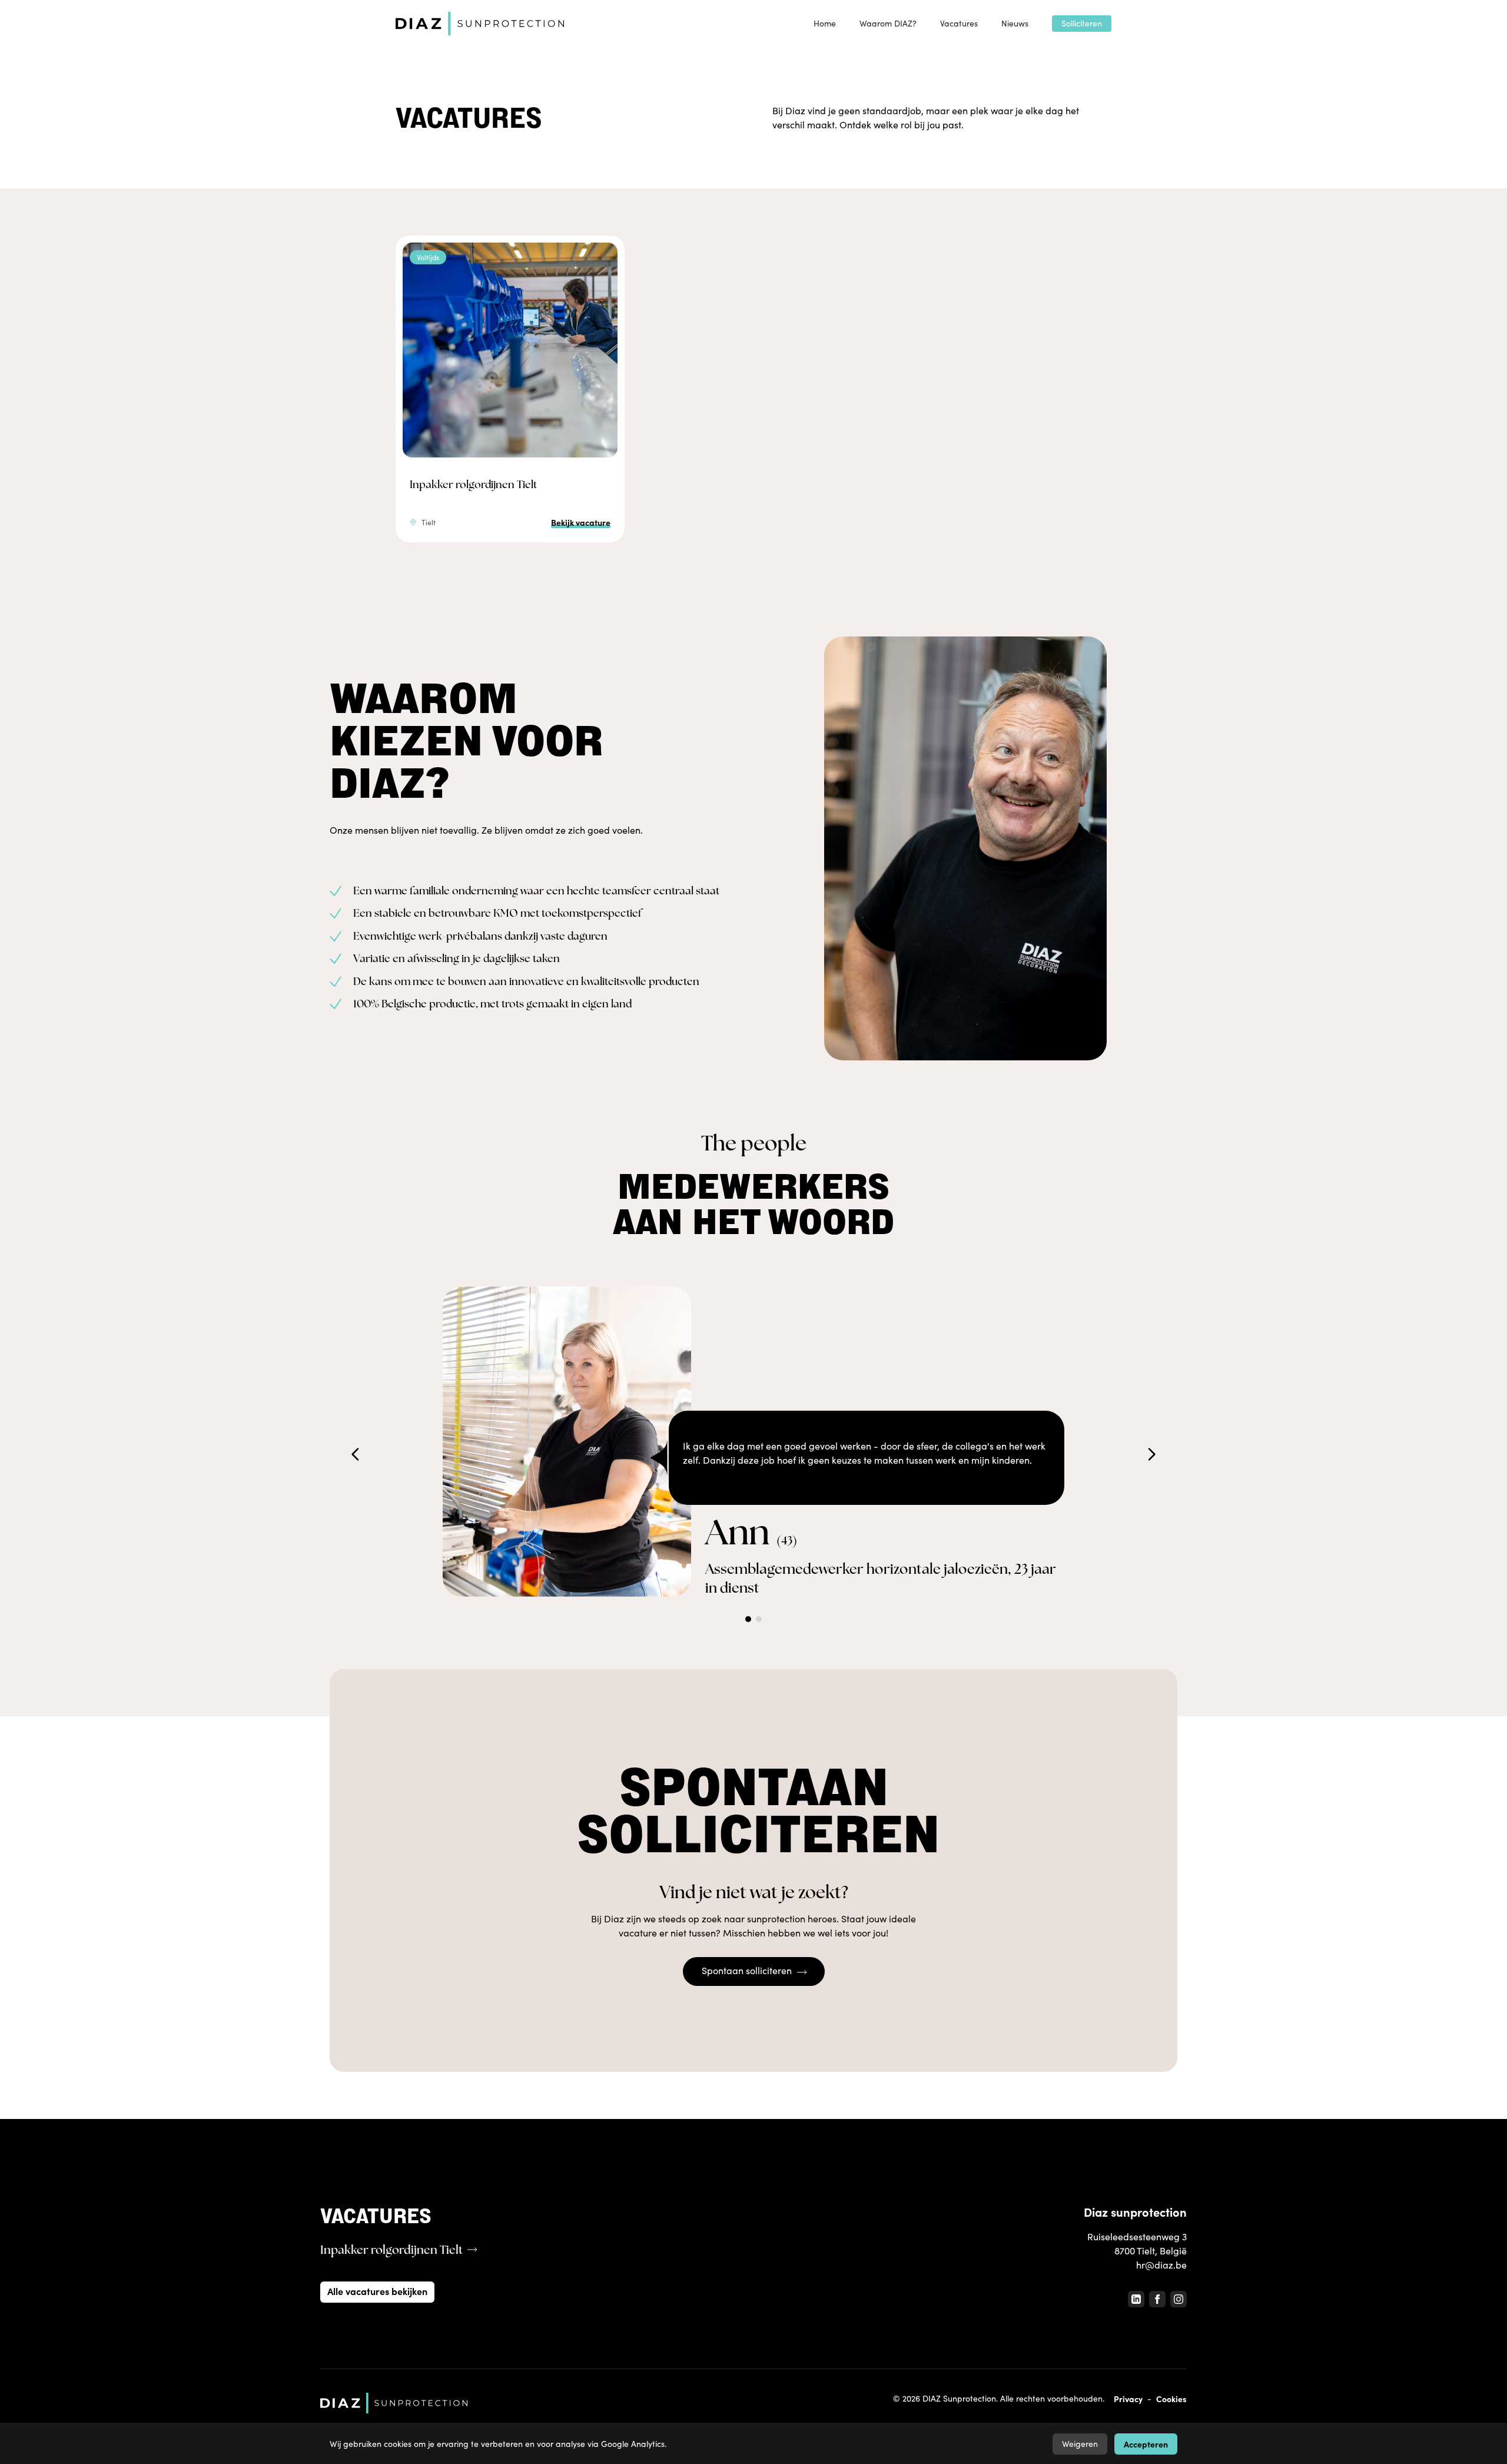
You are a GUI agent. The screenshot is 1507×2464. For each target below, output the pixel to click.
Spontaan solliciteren (747, 1970)
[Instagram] (1179, 2299)
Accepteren (1146, 2444)
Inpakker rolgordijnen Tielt (473, 484)
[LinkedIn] (1136, 2299)
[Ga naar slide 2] (759, 1619)
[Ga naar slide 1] (748, 1619)
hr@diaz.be (1161, 2265)
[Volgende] (1151, 1454)
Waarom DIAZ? (888, 23)
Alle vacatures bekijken (377, 2291)
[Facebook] (1157, 2299)
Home (825, 23)
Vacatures (959, 23)
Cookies (1171, 2399)
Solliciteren (1082, 23)
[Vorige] (356, 1454)
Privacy (1128, 2399)
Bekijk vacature (581, 522)
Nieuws (1015, 23)
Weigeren (1080, 2444)
